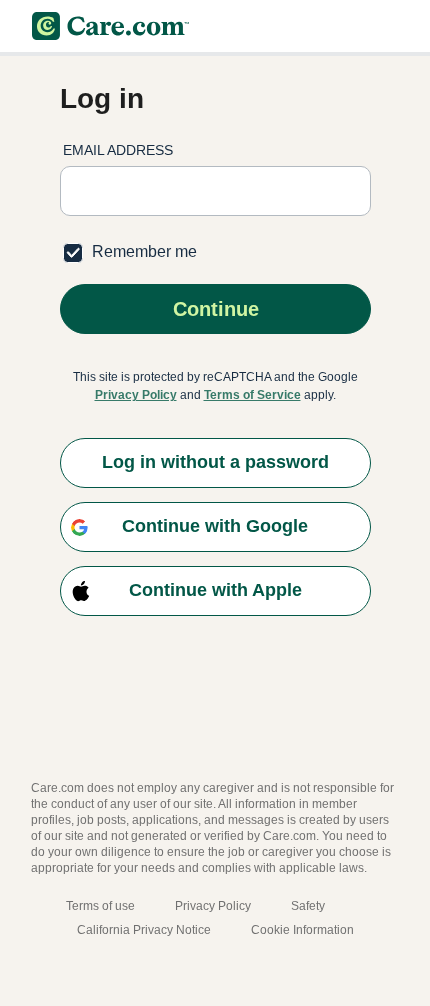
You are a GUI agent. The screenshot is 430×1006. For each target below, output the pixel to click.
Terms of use (100, 906)
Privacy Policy (136, 395)
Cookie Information (302, 930)
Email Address (118, 150)
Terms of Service (252, 395)
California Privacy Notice (144, 930)
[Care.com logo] (110, 26)
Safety (308, 906)
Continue (215, 309)
